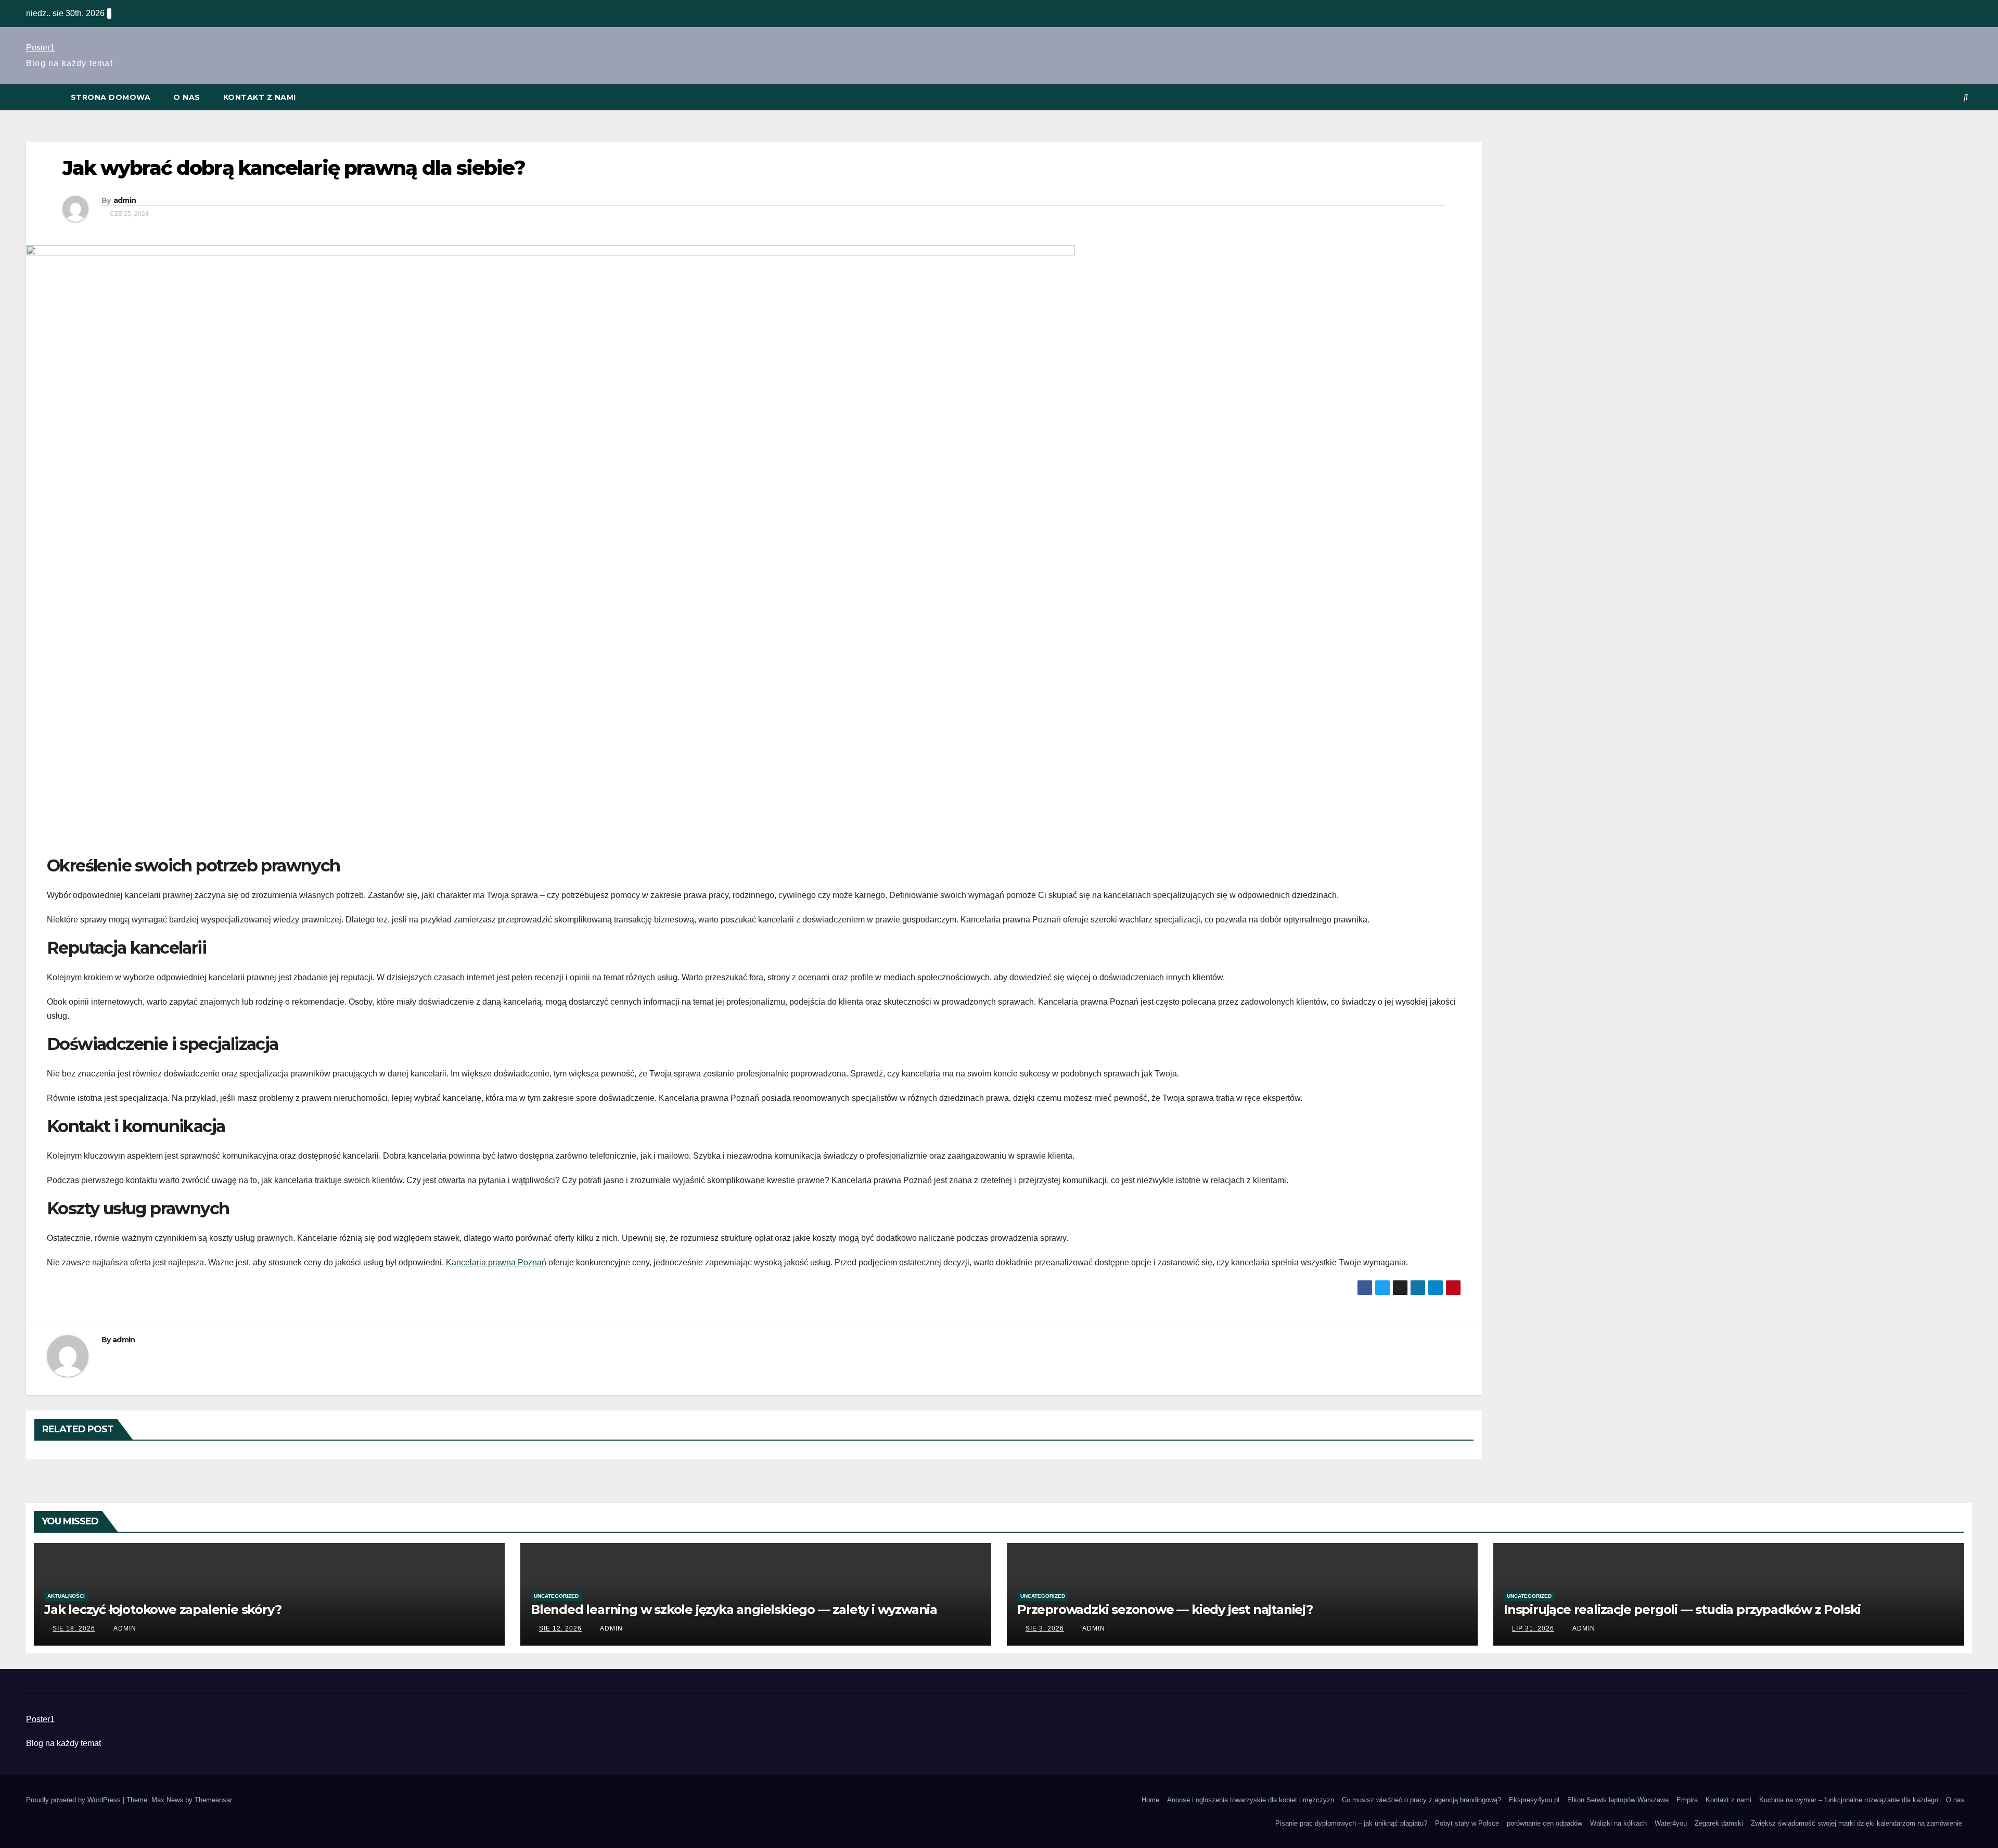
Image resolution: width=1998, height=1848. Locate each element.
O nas (187, 97)
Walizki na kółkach (1618, 1823)
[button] (1966, 97)
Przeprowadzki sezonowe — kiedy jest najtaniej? (1165, 1609)
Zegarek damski (1719, 1823)
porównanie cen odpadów (1545, 1823)
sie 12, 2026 (560, 1628)
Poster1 (40, 48)
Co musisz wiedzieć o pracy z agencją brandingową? (1421, 1800)
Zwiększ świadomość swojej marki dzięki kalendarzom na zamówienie (1858, 1823)
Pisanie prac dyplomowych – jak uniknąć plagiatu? (1351, 1823)
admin (125, 200)
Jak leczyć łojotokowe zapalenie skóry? (163, 1609)
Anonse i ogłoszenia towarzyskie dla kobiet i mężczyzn (1251, 1800)
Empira (1687, 1800)
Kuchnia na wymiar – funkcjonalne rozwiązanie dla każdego (1849, 1800)
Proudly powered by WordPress (74, 1800)
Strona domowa (111, 97)
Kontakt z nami (260, 97)
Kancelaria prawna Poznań (496, 1262)
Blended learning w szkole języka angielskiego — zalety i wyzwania (734, 1609)
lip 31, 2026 (1533, 1628)
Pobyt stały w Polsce (1467, 1823)
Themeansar (213, 1800)
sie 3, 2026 (1045, 1628)
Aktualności (66, 1596)
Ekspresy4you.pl (1534, 1800)
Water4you (1671, 1823)
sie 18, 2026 (74, 1628)
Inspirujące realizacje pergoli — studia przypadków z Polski (1682, 1609)
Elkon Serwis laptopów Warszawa (1618, 1800)
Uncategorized (556, 1596)
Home (1150, 1800)
